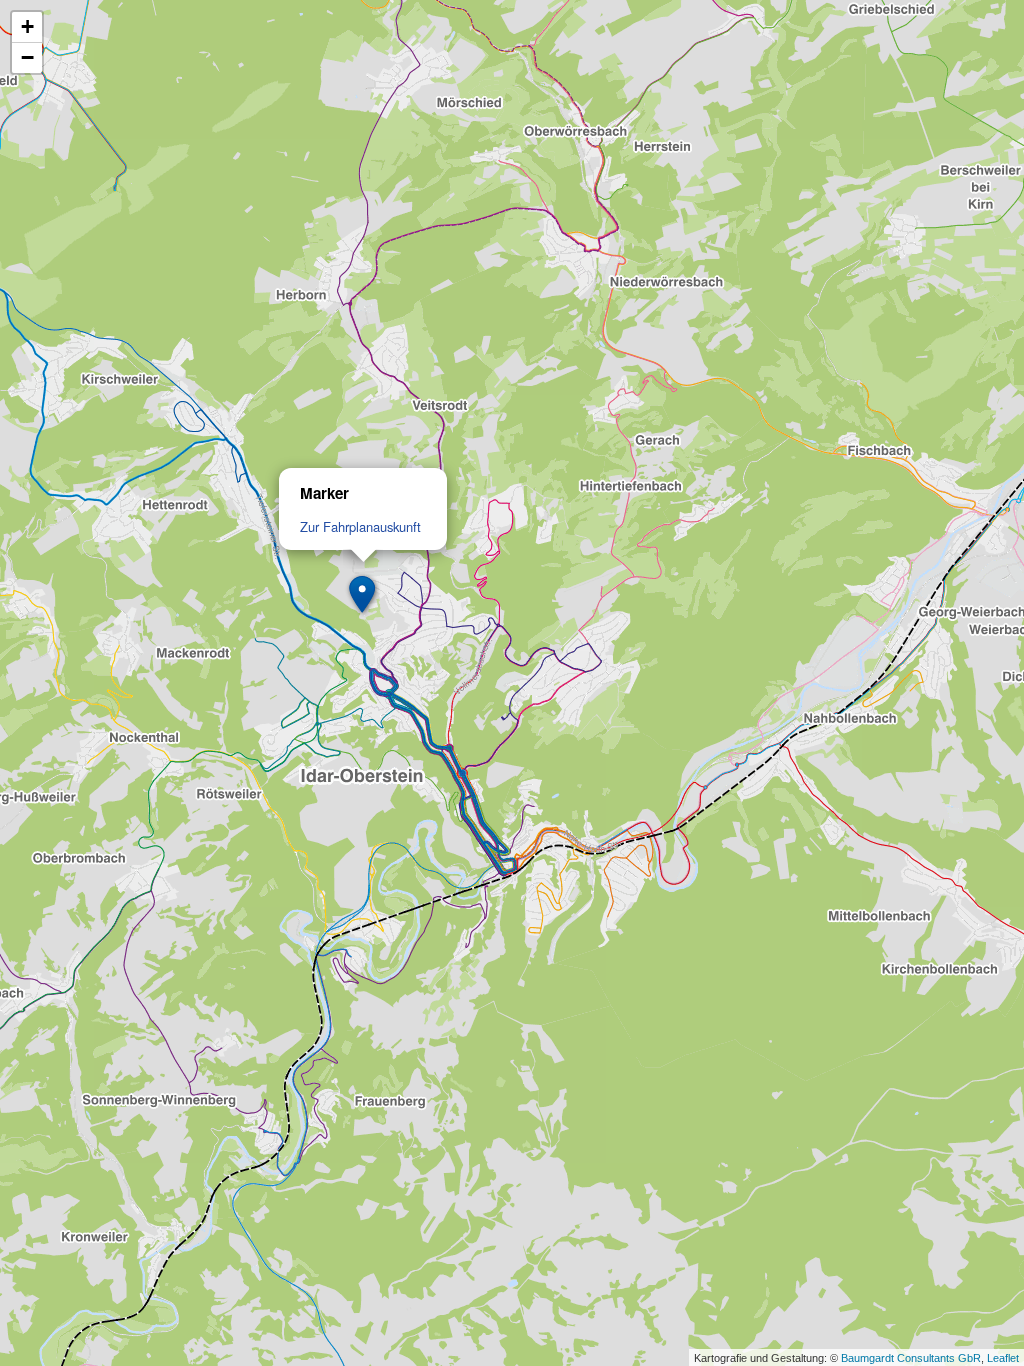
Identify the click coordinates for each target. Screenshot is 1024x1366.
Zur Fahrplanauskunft (360, 526)
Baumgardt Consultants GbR (911, 1358)
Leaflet (1003, 1358)
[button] (363, 595)
